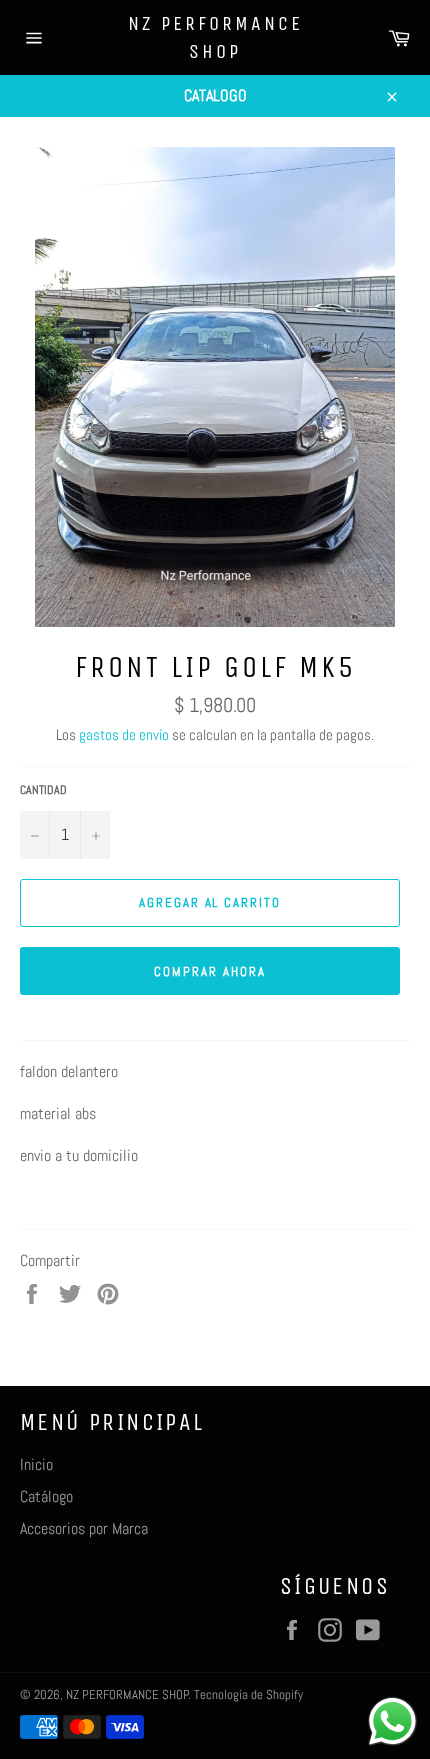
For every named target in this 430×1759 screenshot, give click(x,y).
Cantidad (43, 790)
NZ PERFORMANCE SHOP (215, 37)
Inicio (36, 1464)
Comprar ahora (209, 971)
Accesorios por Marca (84, 1528)
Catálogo (46, 1496)
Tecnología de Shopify (248, 1694)
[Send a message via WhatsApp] (392, 1721)
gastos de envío (124, 734)
